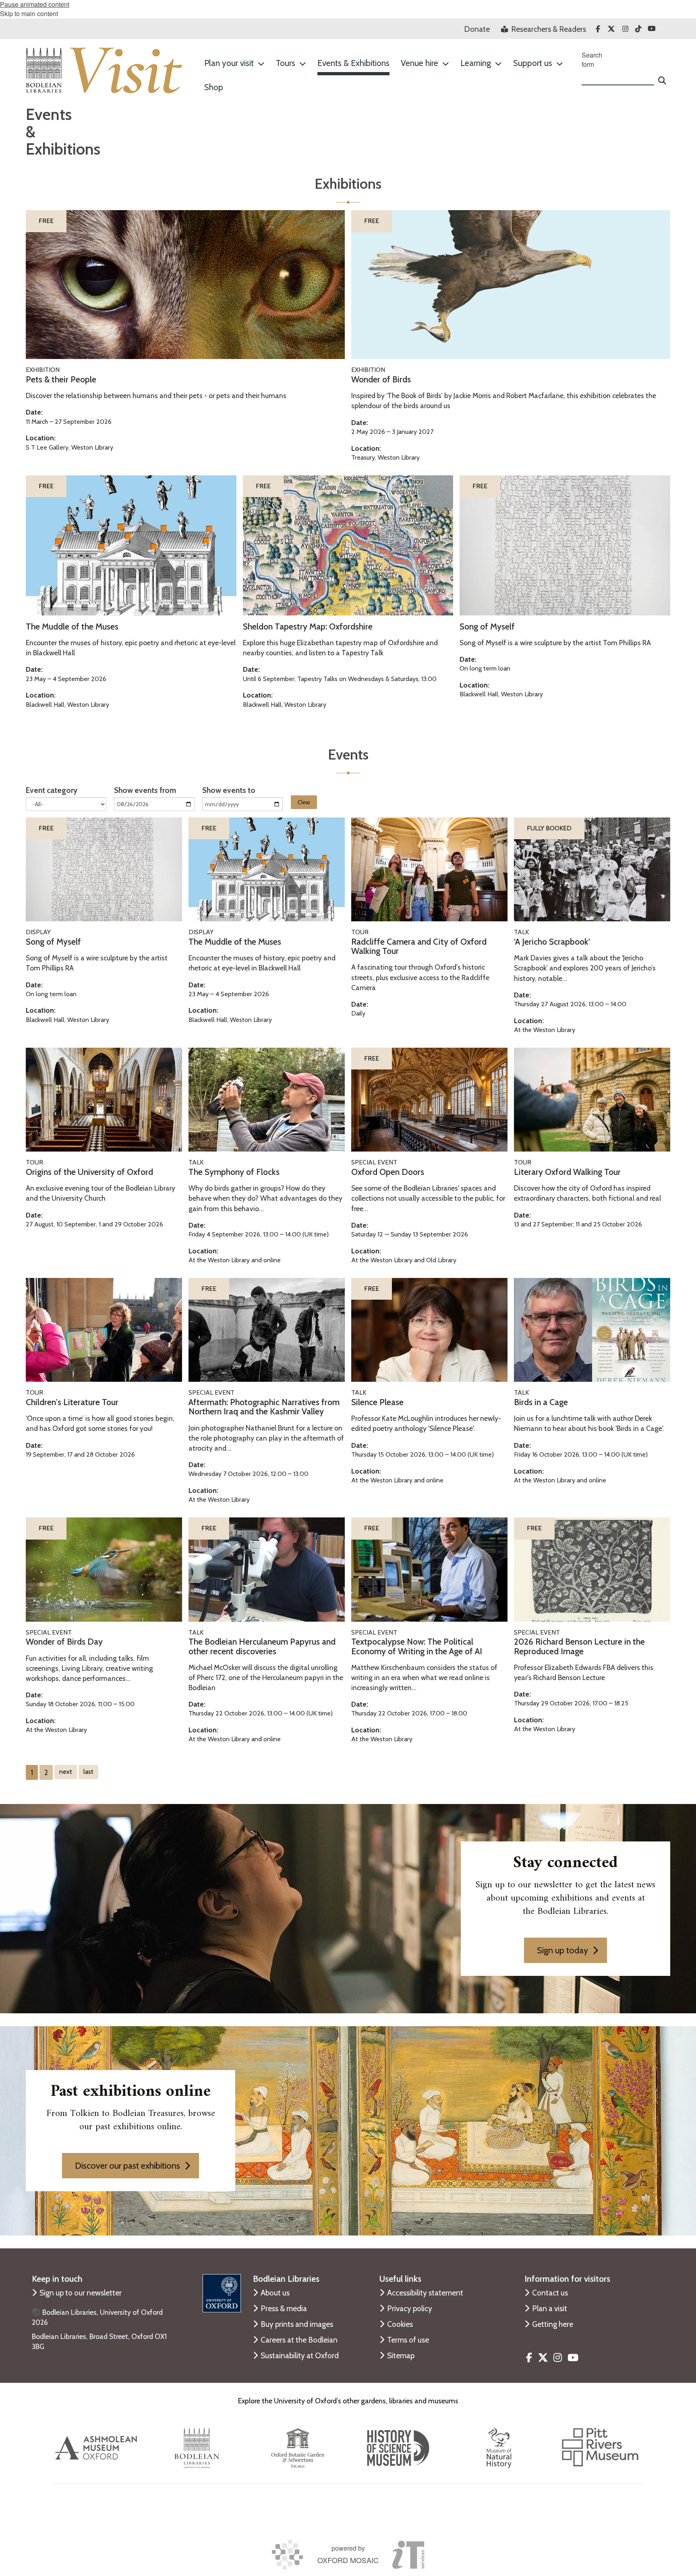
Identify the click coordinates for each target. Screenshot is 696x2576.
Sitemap (401, 2355)
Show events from (145, 790)
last (88, 1772)
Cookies (400, 2324)
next (66, 1772)
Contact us (550, 2293)
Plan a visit (550, 2308)
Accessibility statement (425, 2293)
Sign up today (562, 1950)
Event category (52, 790)
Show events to (229, 790)
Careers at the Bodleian (299, 2340)
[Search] (662, 77)
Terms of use (408, 2340)
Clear (304, 802)
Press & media (284, 2308)
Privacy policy (410, 2308)
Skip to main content (29, 13)
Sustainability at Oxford (300, 2355)
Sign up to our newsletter (81, 2293)
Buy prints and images (297, 2324)
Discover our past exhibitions (127, 2165)
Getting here (553, 2324)
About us (275, 2293)
